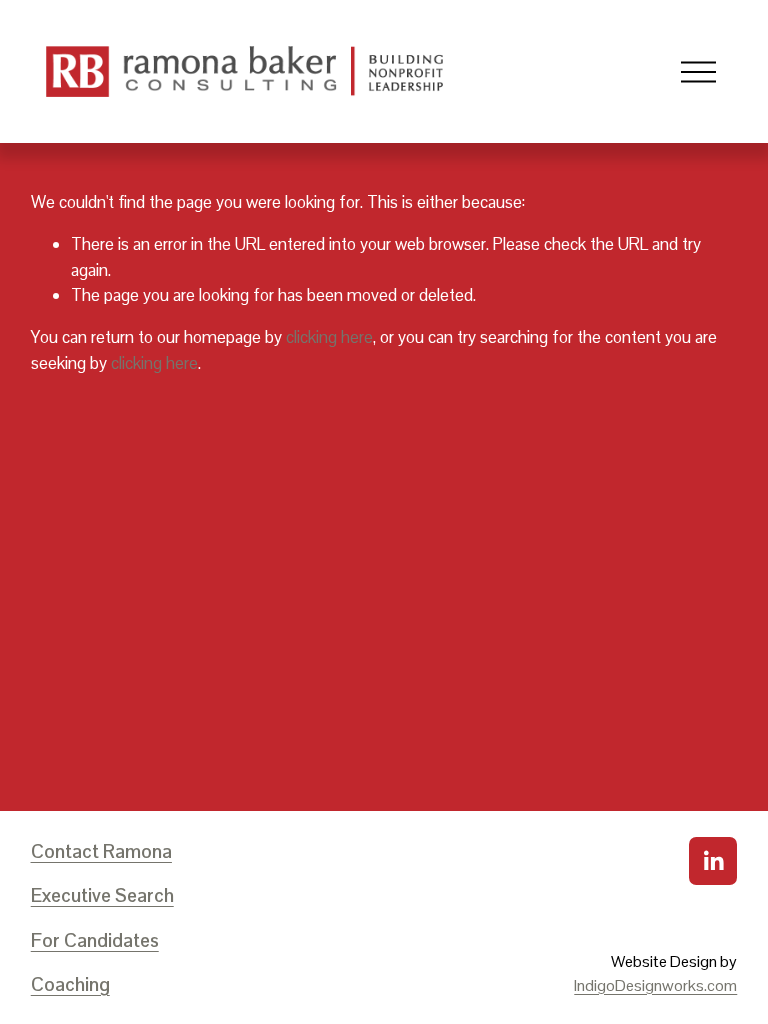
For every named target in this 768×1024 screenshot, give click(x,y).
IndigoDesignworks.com (655, 985)
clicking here (329, 337)
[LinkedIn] (713, 861)
